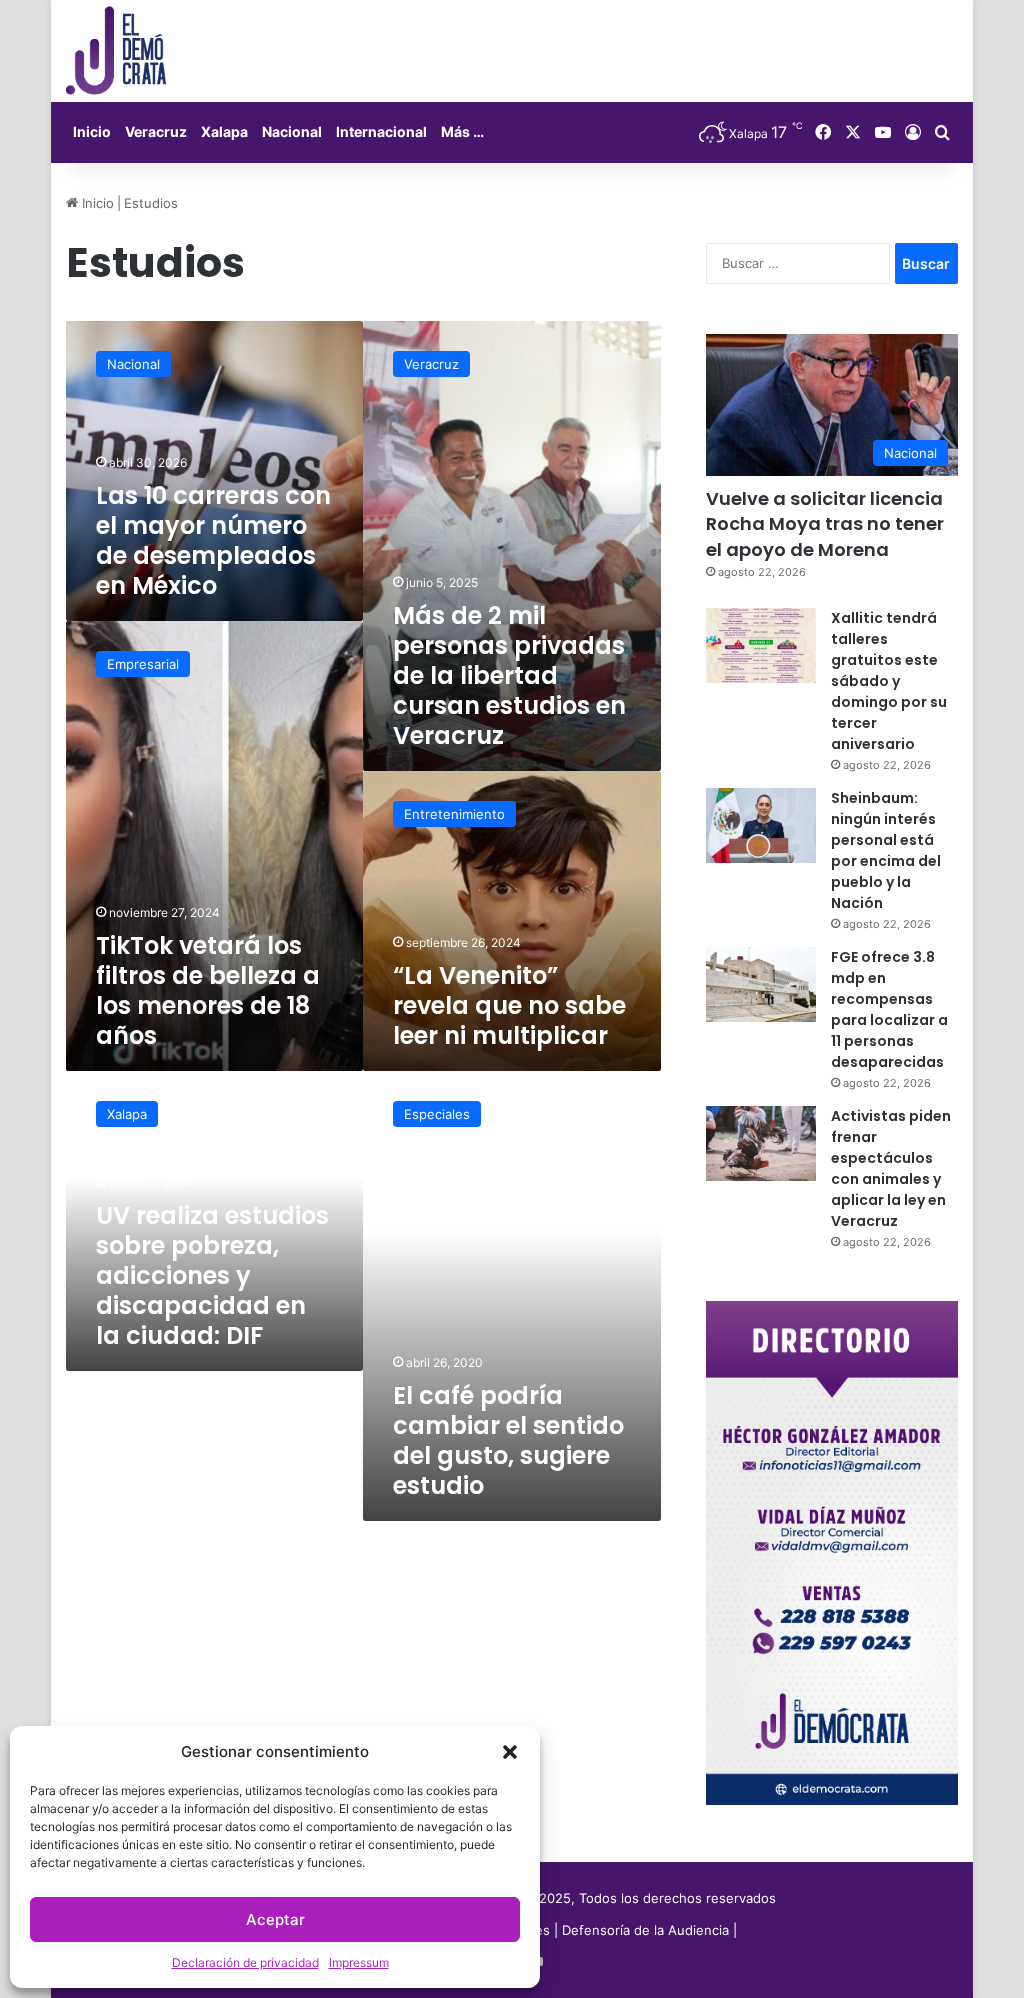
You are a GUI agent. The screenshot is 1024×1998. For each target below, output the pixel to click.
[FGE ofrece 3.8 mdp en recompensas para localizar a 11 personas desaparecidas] (761, 984)
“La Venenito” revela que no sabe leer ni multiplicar (509, 1005)
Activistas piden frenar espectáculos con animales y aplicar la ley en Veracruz (891, 1168)
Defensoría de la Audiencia (645, 1930)
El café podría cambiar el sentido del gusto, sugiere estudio (508, 1440)
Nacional (292, 131)
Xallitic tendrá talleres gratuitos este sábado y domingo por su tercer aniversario (889, 681)
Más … (462, 131)
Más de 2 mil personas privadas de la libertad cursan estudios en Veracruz (509, 675)
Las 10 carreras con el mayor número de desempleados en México (213, 540)
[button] (510, 1752)
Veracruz (156, 131)
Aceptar (275, 1919)
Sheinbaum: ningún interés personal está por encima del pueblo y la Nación (886, 850)
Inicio (92, 131)
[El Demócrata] (116, 51)
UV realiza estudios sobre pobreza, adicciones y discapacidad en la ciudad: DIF (212, 1275)
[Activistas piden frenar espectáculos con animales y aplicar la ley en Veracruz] (761, 1143)
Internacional (381, 131)
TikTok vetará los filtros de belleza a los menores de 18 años (208, 990)
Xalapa (224, 131)
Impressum (359, 1962)
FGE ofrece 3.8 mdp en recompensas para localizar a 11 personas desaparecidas (889, 1009)
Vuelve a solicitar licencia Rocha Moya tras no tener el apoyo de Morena (825, 523)
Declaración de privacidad (245, 1962)
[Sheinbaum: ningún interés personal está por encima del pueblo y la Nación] (761, 825)
